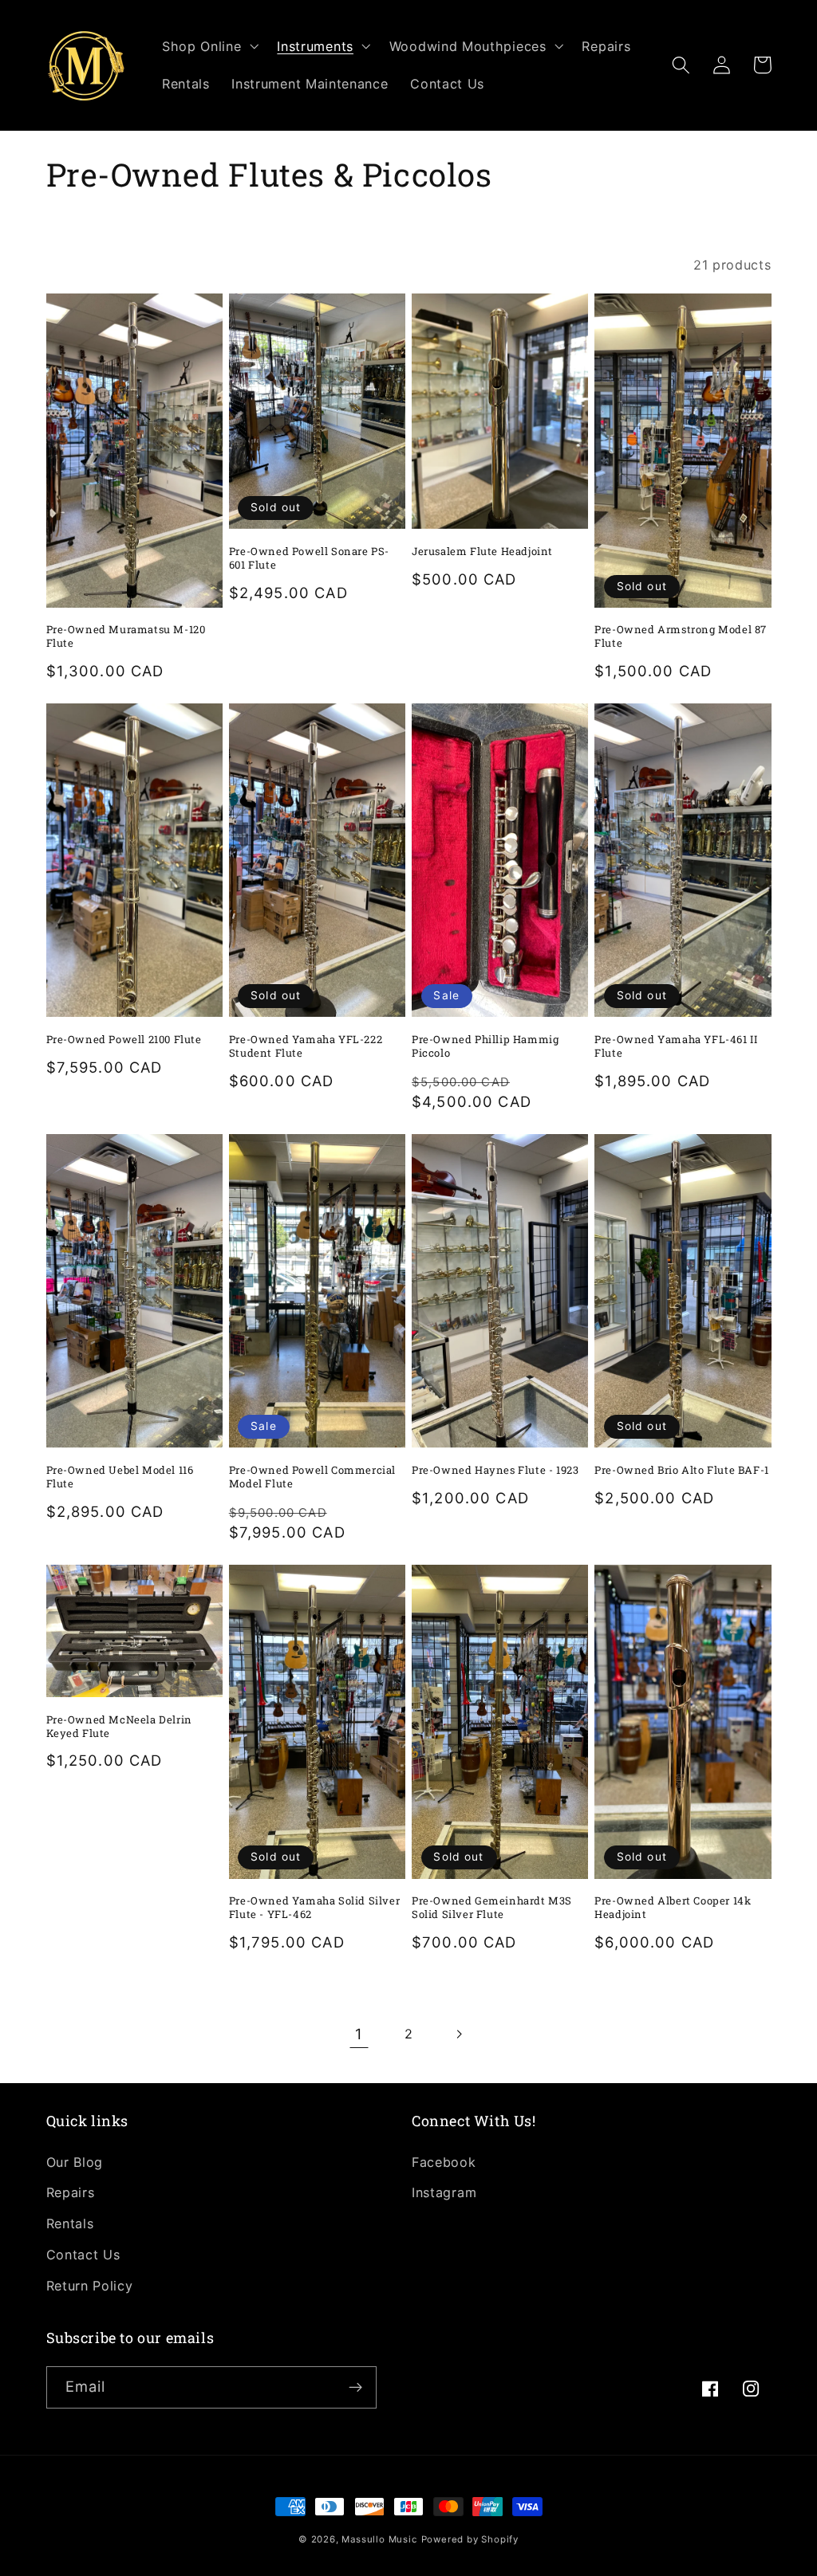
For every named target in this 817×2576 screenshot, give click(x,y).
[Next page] (458, 2034)
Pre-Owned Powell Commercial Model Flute (312, 1477)
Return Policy (90, 2286)
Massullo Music (379, 2539)
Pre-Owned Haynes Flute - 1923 (495, 1470)
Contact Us (83, 2255)
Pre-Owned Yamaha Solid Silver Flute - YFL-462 (314, 1908)
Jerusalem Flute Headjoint (482, 551)
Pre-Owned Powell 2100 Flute (124, 1040)
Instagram (444, 2192)
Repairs (71, 2192)
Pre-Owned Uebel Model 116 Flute (120, 1477)
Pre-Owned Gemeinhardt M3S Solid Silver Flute (492, 1908)
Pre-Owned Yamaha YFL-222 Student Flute (306, 1046)
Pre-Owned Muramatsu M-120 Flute (126, 636)
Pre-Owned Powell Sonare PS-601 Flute (309, 558)
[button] (208, 46)
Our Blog (75, 2162)
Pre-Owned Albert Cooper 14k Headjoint (673, 1908)
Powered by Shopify (470, 2539)
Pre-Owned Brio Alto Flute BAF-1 (682, 1470)
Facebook (444, 2162)
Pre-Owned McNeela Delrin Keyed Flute (119, 1727)
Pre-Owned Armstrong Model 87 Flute (681, 636)
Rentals (70, 2223)
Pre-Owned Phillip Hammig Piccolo (485, 1046)
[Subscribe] (355, 2388)
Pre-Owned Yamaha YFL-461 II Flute (676, 1046)
